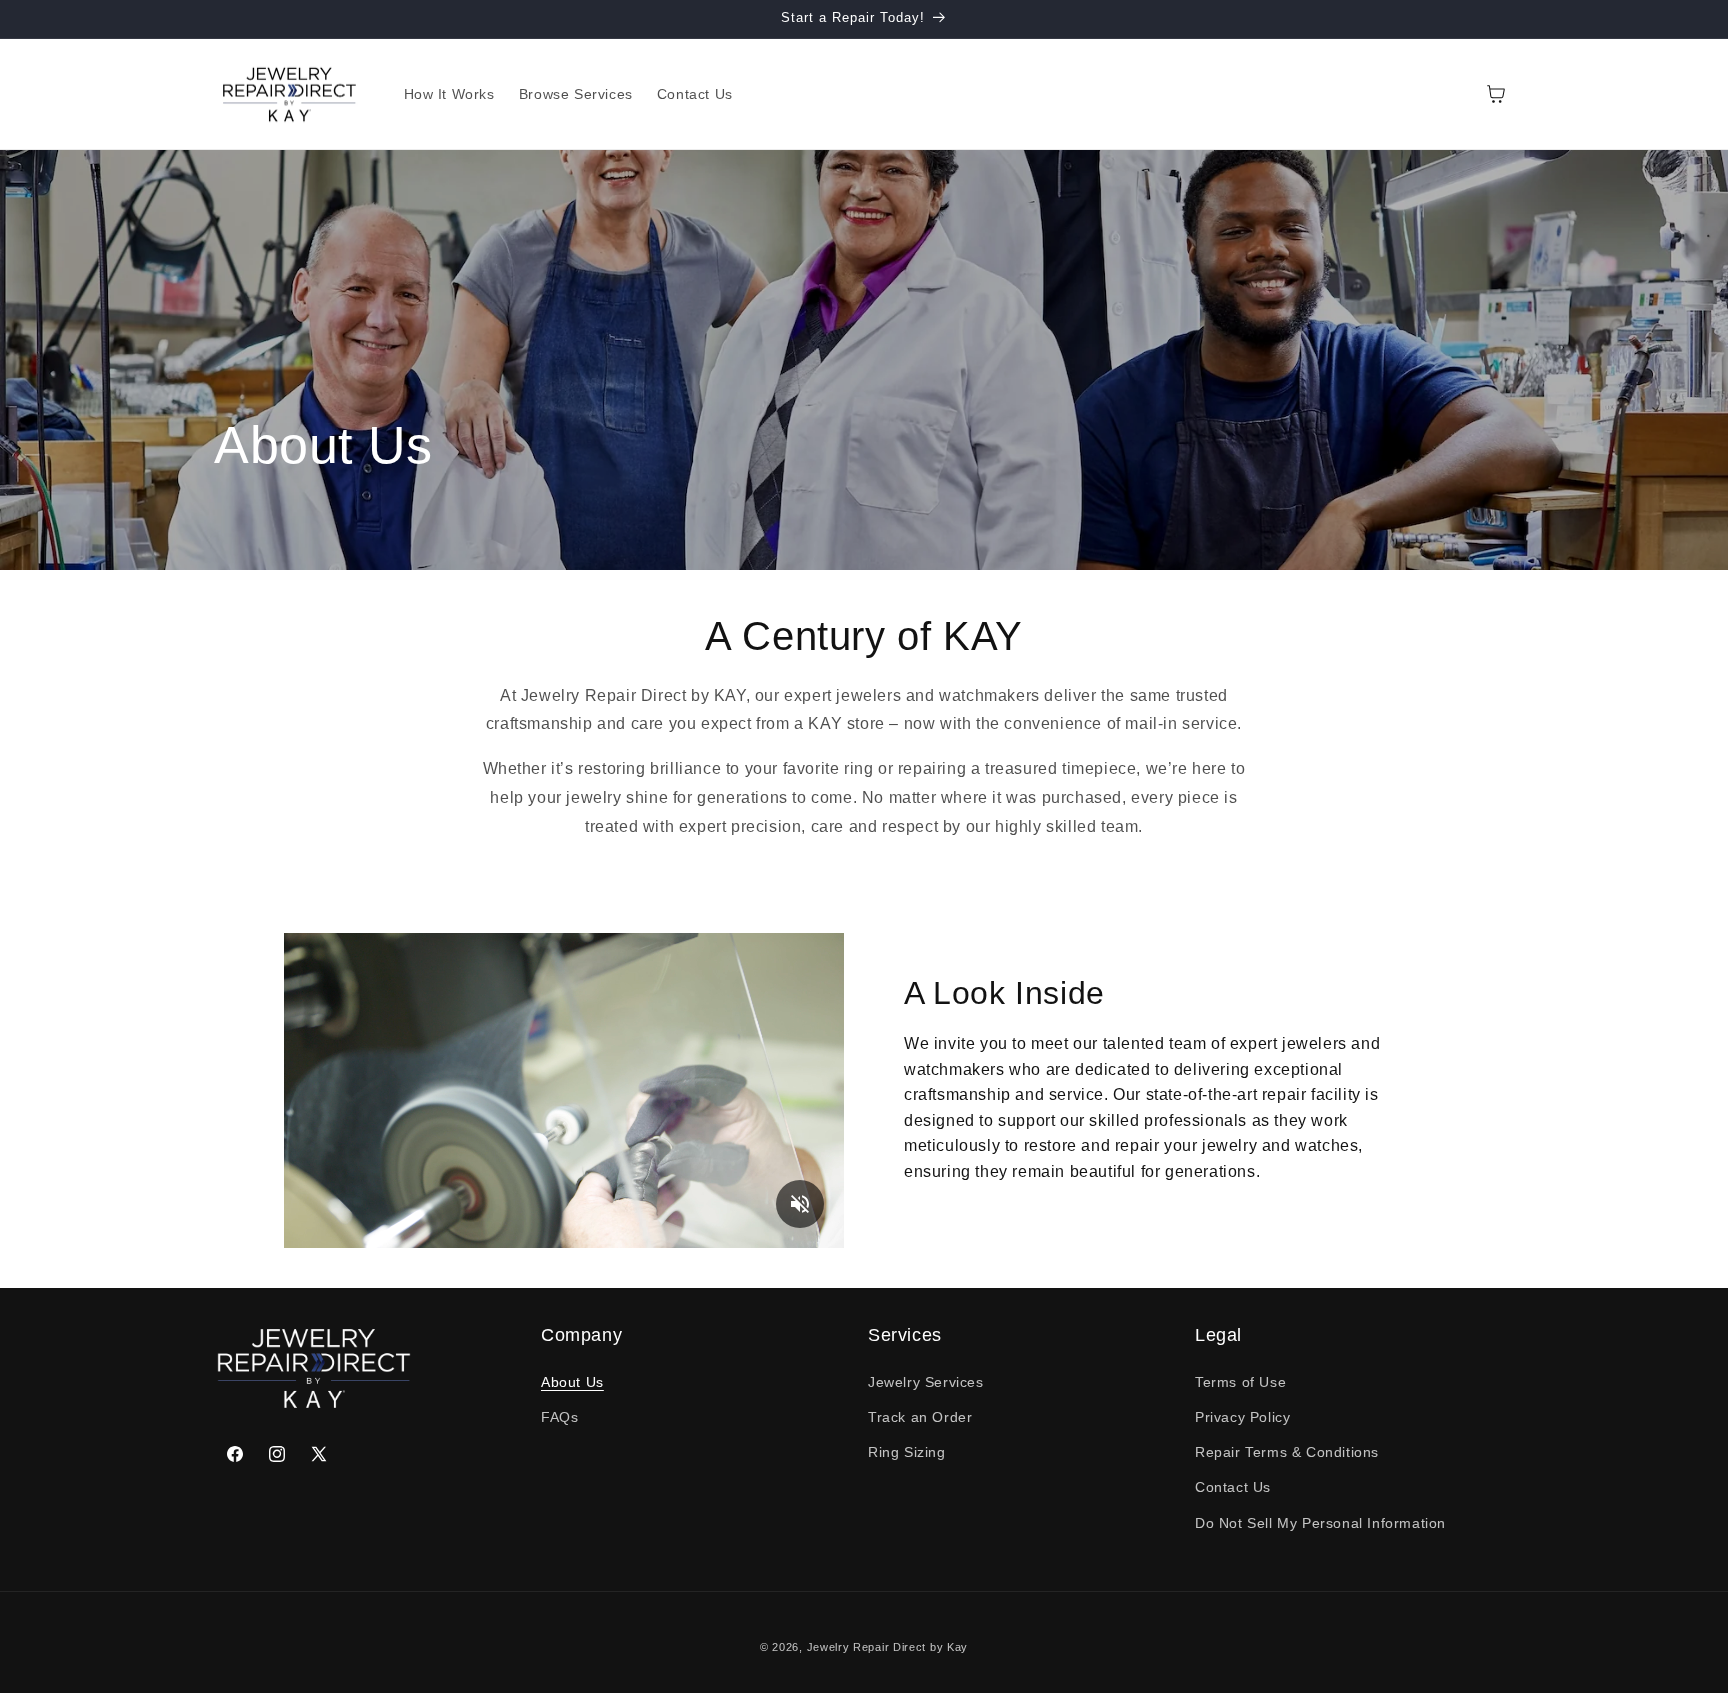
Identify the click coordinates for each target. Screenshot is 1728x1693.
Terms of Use (1240, 1382)
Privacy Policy (1242, 1417)
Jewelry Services (926, 1382)
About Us (572, 1382)
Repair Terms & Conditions (1287, 1452)
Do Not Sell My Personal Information (1320, 1523)
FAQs (559, 1417)
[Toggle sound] (800, 1204)
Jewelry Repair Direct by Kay (888, 1647)
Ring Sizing (907, 1452)
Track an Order (920, 1417)
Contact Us (1233, 1487)
